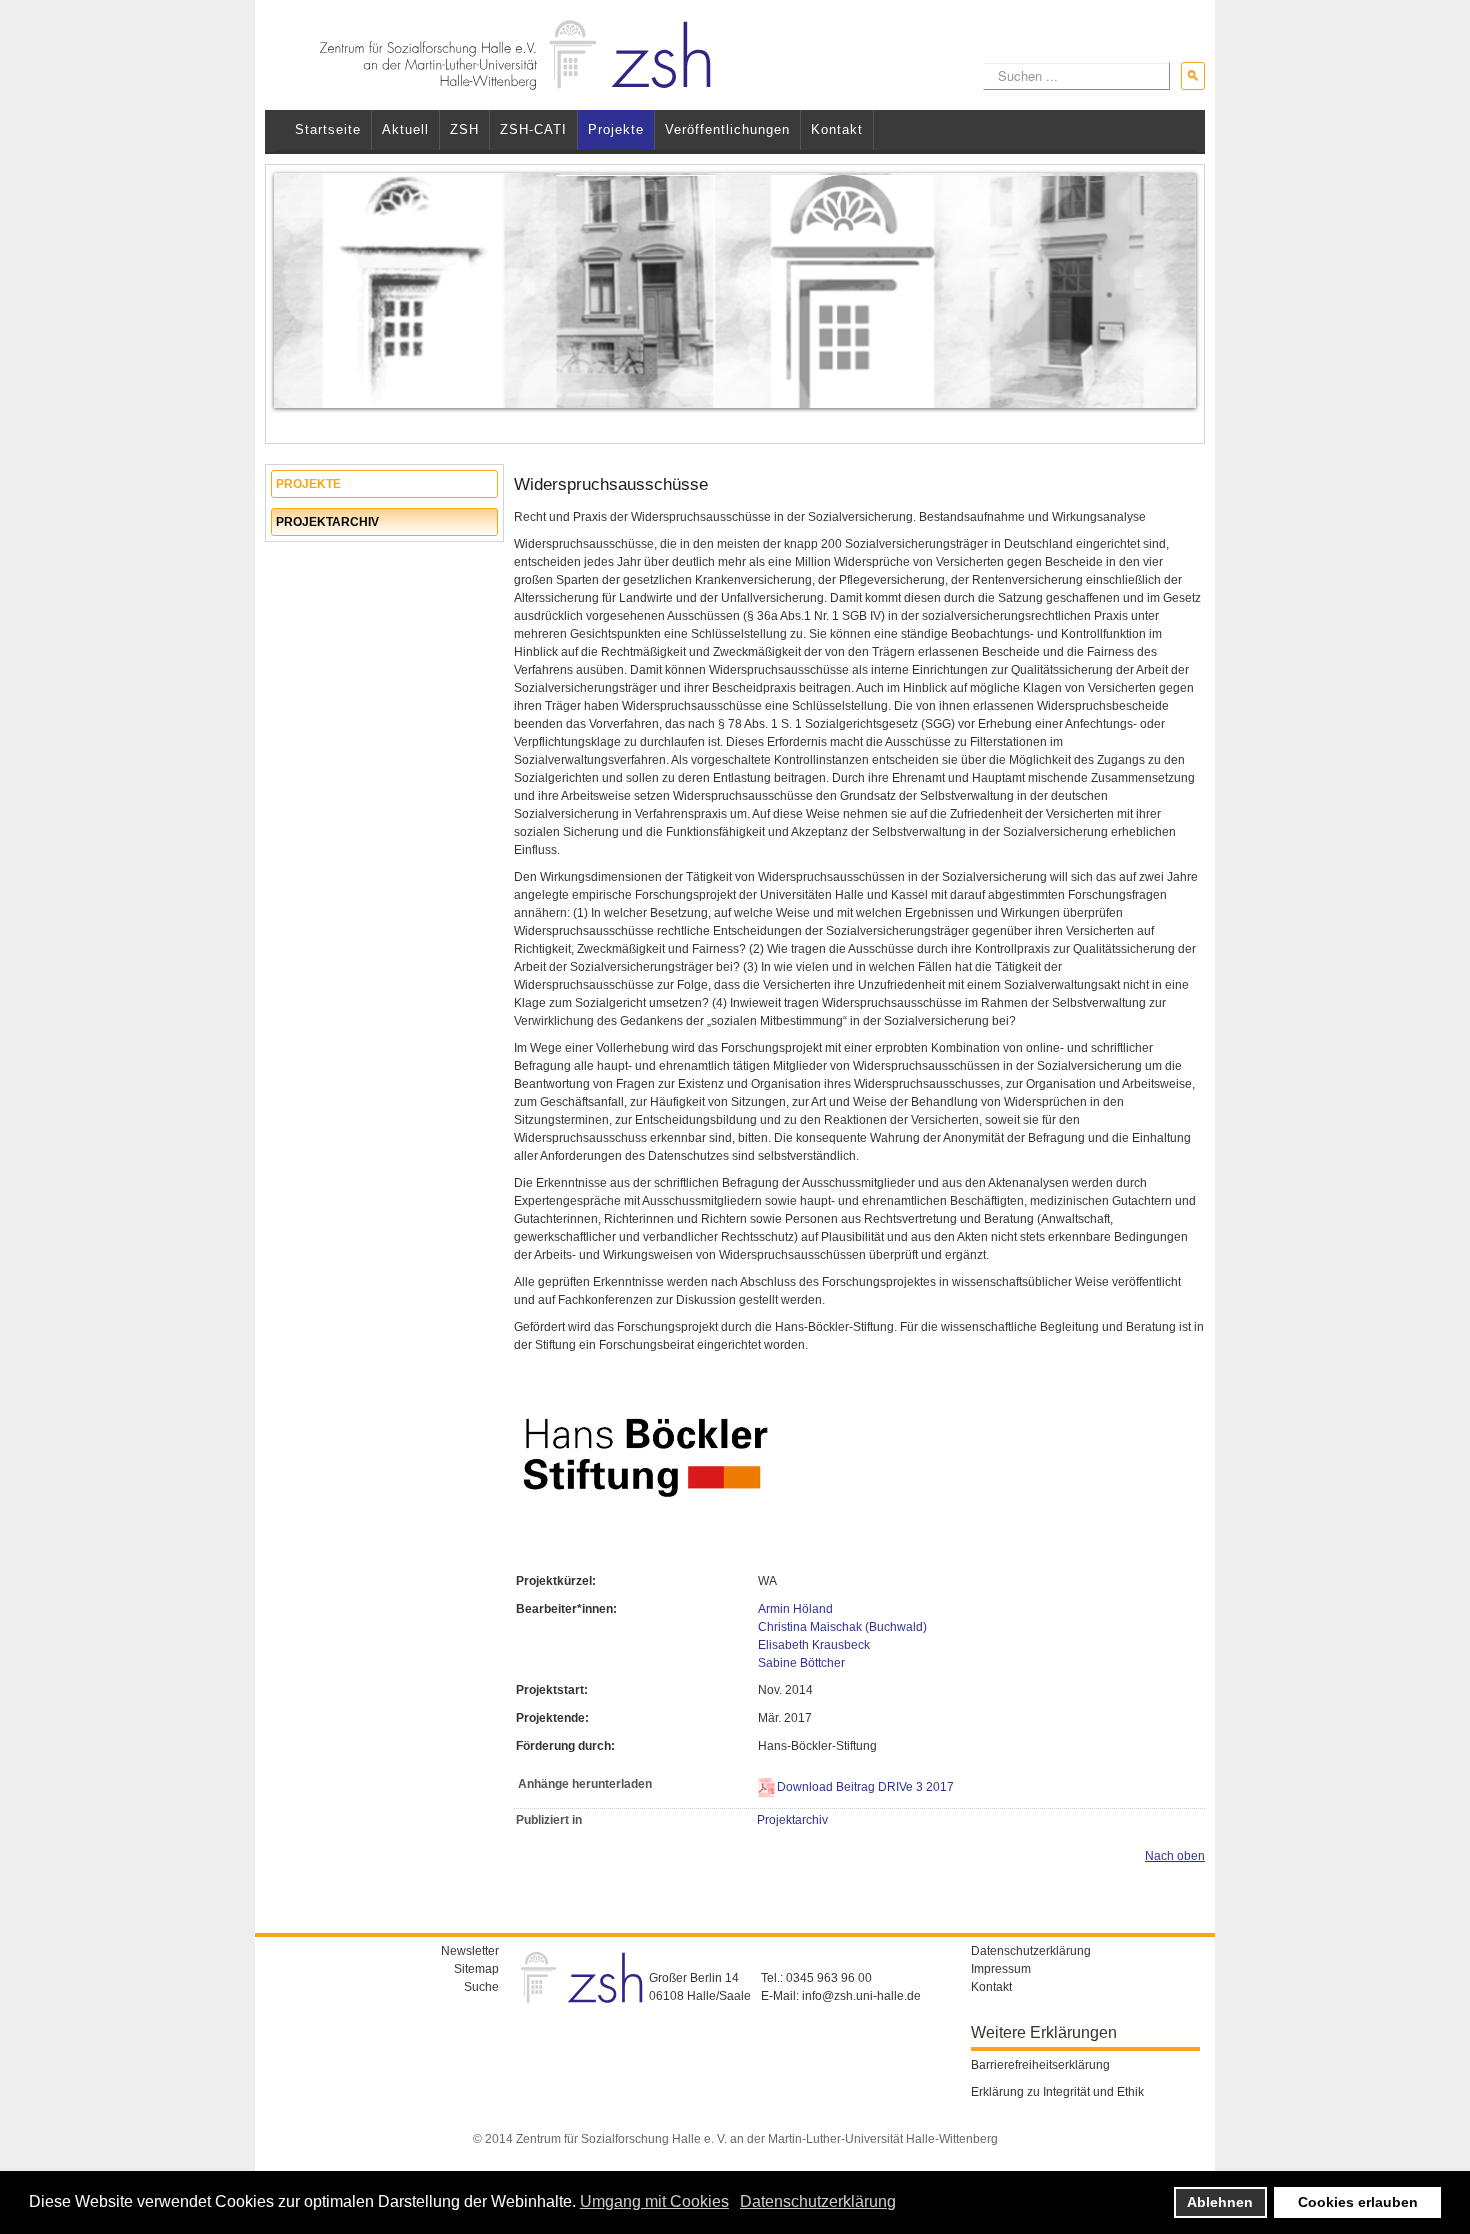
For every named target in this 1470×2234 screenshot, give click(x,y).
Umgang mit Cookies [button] (654, 2201)
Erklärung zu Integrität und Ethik (1057, 2092)
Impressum (1001, 1969)
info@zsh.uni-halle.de (861, 1996)
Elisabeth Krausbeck (814, 1645)
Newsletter (470, 1951)
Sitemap (476, 1969)
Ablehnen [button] (1220, 2202)
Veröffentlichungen (727, 129)
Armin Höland (795, 1609)
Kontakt (837, 129)
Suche (481, 1987)
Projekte (616, 129)
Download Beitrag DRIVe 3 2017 (865, 1787)
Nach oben (1175, 1856)
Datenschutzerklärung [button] (818, 2201)
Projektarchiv (327, 522)
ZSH (464, 129)
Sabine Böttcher (801, 1663)
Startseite (328, 129)
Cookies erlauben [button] (1358, 2202)
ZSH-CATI (533, 129)
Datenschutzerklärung (1031, 1951)
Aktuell (405, 129)
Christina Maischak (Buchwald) (842, 1627)
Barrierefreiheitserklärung (1040, 2065)
